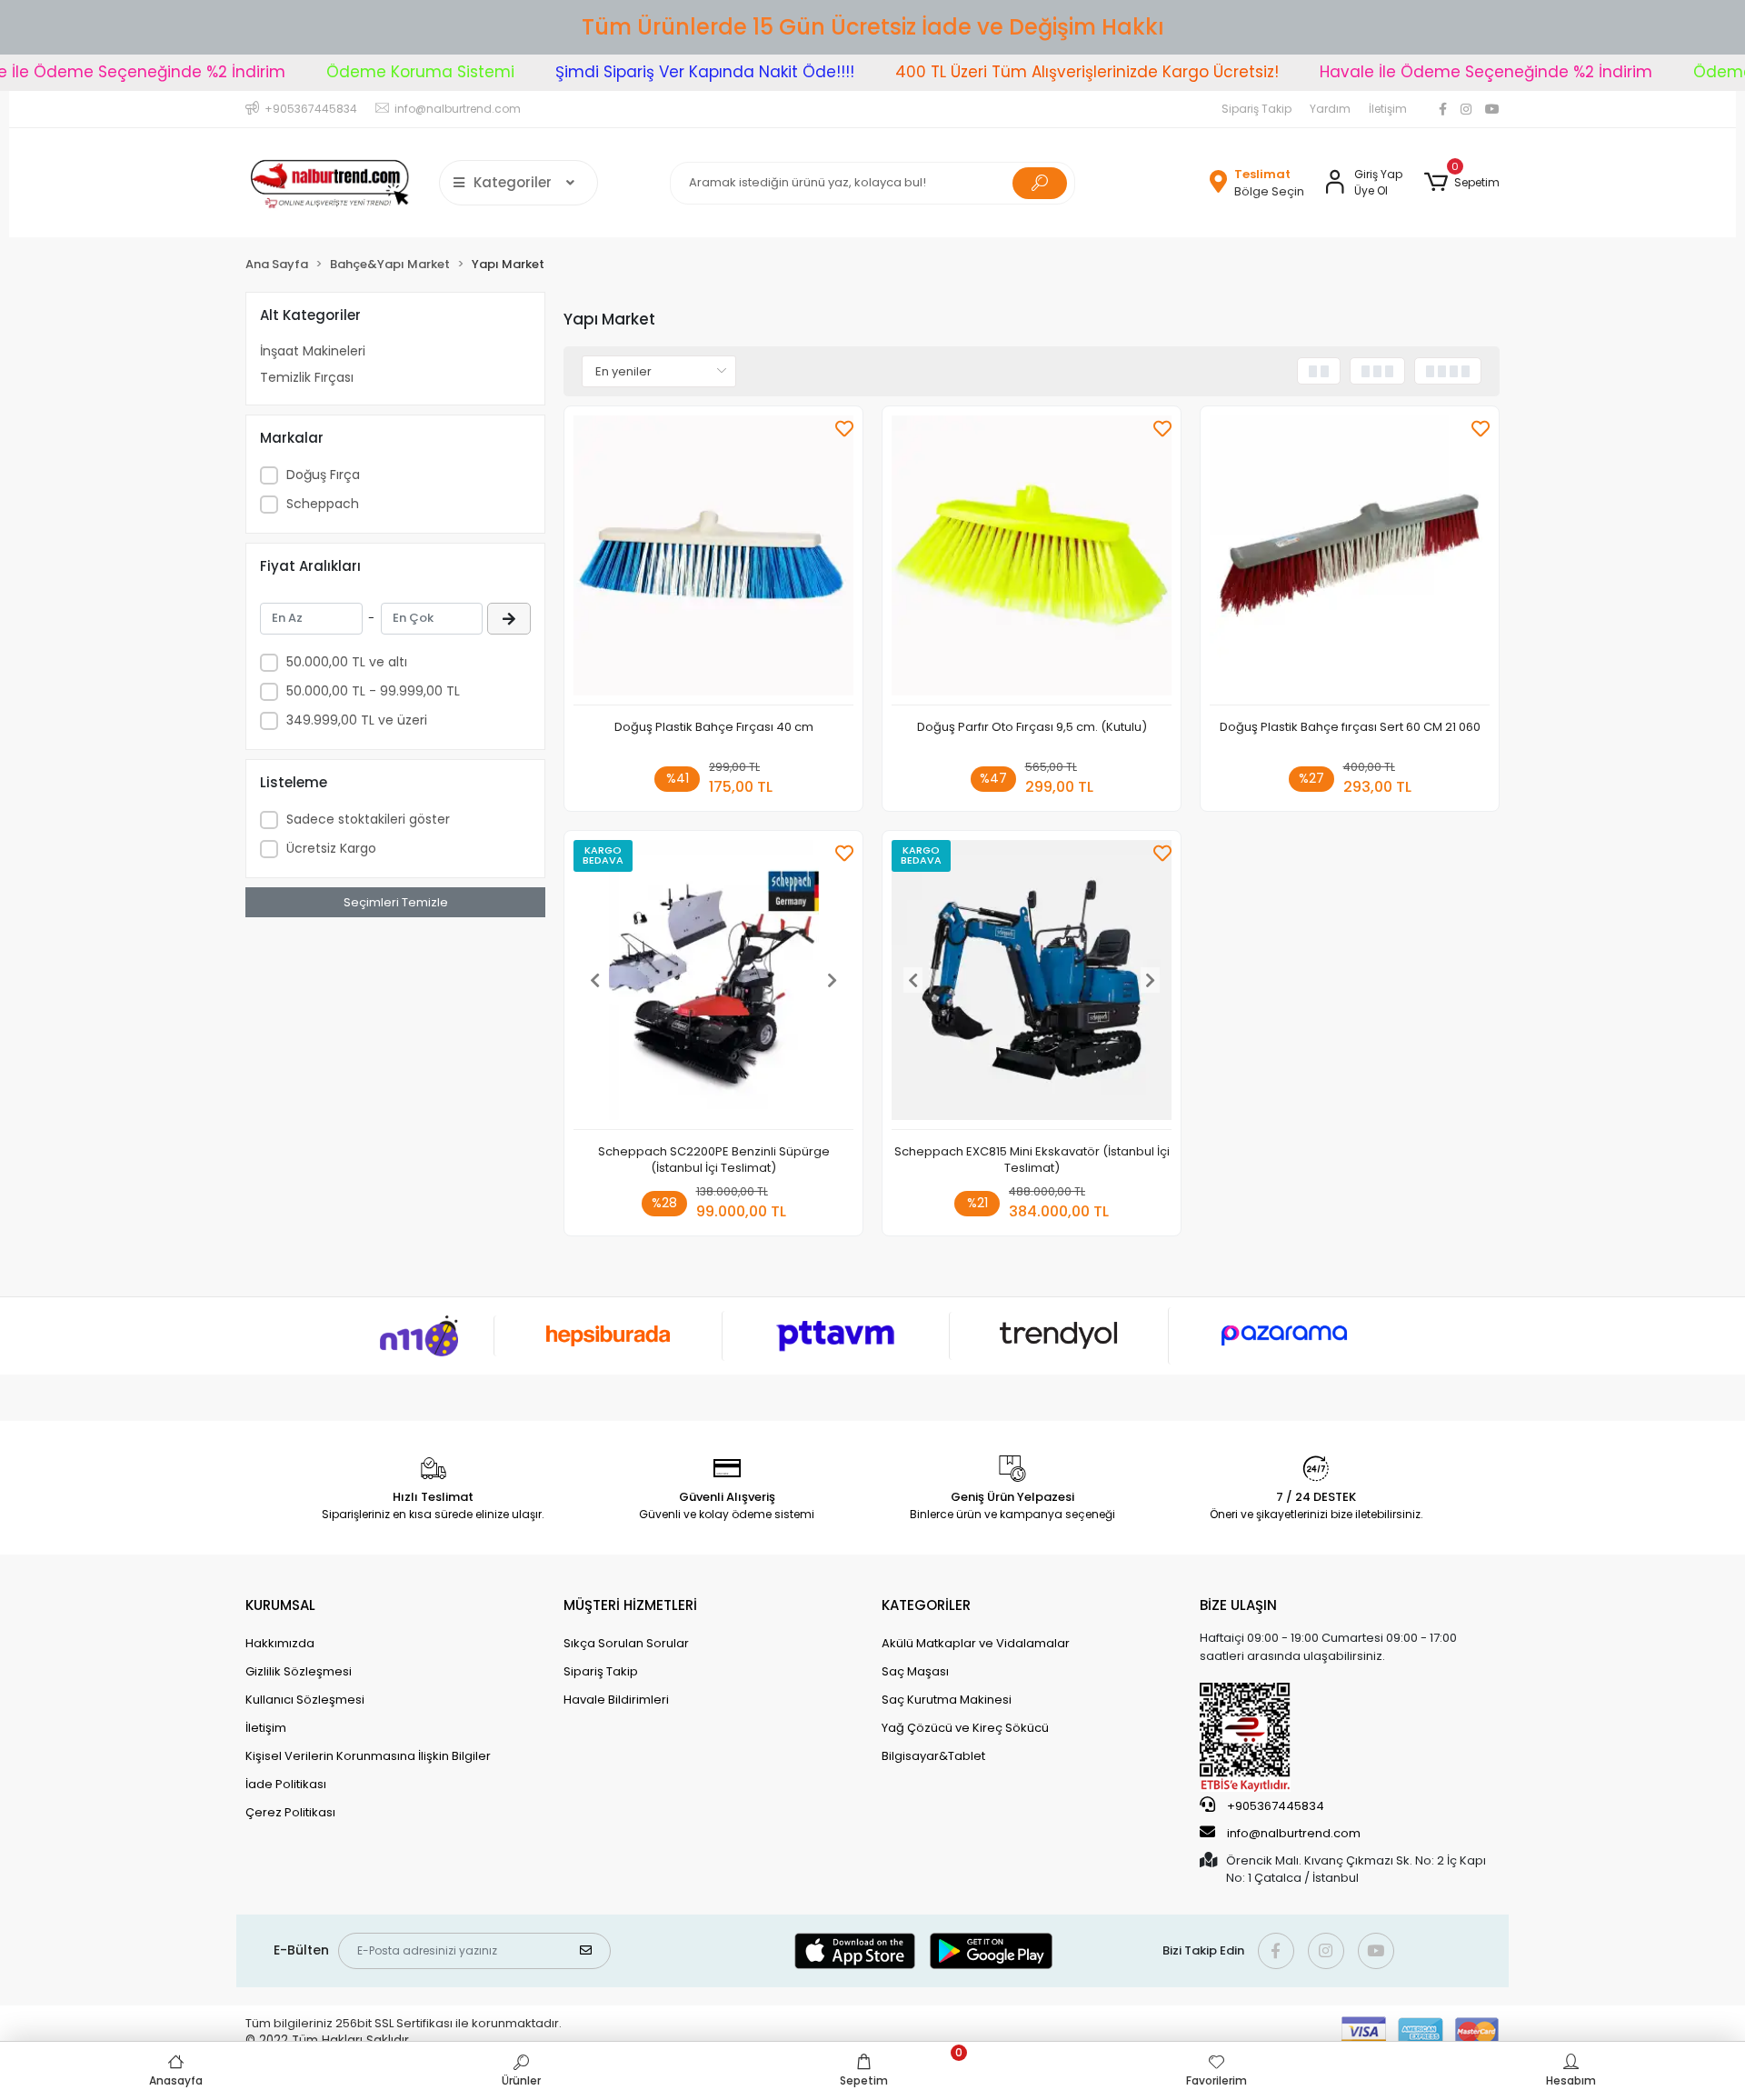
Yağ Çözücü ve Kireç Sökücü (965, 1728)
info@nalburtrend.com (1294, 1833)
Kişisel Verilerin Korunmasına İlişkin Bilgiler (368, 1756)
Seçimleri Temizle (396, 902)
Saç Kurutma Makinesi (947, 1700)
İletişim (1388, 109)
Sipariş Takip (1256, 109)
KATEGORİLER (926, 1605)
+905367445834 (1274, 1806)
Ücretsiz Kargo (331, 848)
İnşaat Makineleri (313, 351)
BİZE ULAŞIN (1238, 1605)
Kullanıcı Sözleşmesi (305, 1700)
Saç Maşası (915, 1671)
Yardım (1330, 109)
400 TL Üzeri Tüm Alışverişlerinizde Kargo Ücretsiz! (1042, 72)
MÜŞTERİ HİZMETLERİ (630, 1605)
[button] (1462, 183)
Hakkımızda (280, 1643)
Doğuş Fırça (323, 475)
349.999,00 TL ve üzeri (357, 720)
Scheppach (323, 504)
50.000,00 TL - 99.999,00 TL (373, 691)
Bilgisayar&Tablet (933, 1756)
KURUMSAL (280, 1605)
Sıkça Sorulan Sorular (626, 1643)
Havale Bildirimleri (616, 1700)
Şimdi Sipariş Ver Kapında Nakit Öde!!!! (660, 72)
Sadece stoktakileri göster (368, 819)
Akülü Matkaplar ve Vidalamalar (976, 1643)
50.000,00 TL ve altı (347, 662)
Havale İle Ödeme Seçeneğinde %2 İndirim (1441, 72)
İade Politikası (286, 1784)
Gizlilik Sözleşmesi (299, 1671)
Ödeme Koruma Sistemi (376, 72)
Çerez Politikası (290, 1812)
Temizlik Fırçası (307, 377)
